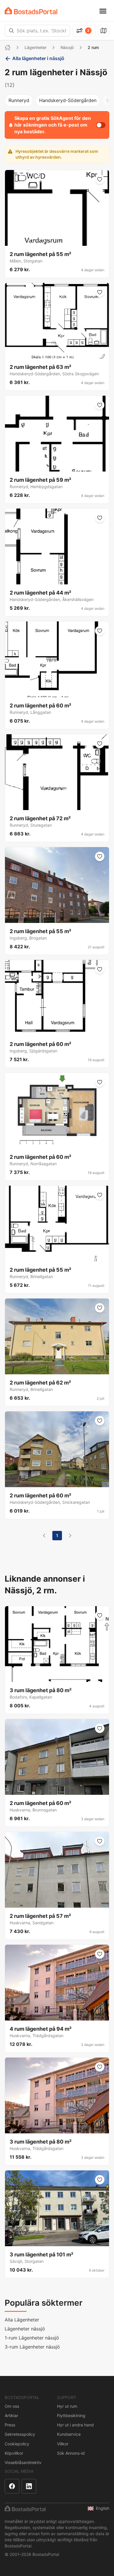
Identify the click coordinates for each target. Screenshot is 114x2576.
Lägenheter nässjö (25, 2329)
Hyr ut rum (67, 2406)
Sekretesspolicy (20, 2434)
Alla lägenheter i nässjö (38, 58)
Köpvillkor (14, 2453)
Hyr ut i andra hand (75, 2425)
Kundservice (69, 2434)
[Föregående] (44, 1536)
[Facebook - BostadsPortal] (12, 2486)
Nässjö (67, 47)
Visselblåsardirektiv (23, 2462)
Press (10, 2425)
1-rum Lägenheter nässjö (32, 2338)
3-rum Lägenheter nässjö (32, 2347)
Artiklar (11, 2415)
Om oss (12, 2406)
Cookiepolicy (17, 2444)
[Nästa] (70, 1536)
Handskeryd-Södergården (68, 100)
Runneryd (19, 100)
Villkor (63, 2444)
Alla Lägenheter (22, 2320)
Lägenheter (36, 47)
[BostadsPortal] (31, 11)
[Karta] (103, 31)
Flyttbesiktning (71, 2415)
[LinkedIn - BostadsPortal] (29, 2486)
